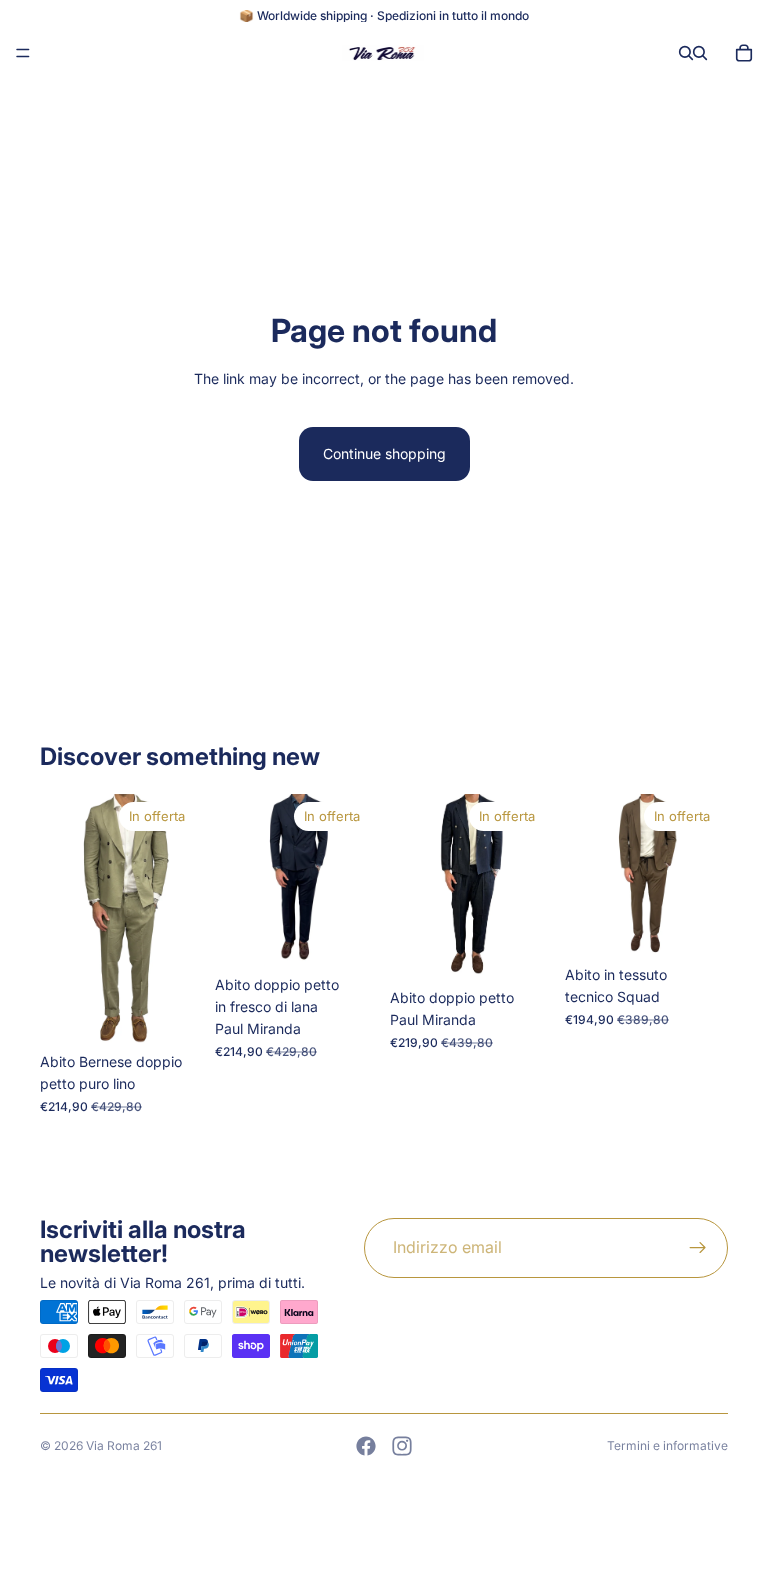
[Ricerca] (686, 53)
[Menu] (23, 53)
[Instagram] (402, 1446)
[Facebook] (366, 1446)
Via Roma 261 (124, 1445)
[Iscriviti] (698, 1248)
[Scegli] (172, 1012)
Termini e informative (667, 1445)
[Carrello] (744, 53)
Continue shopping (384, 453)
